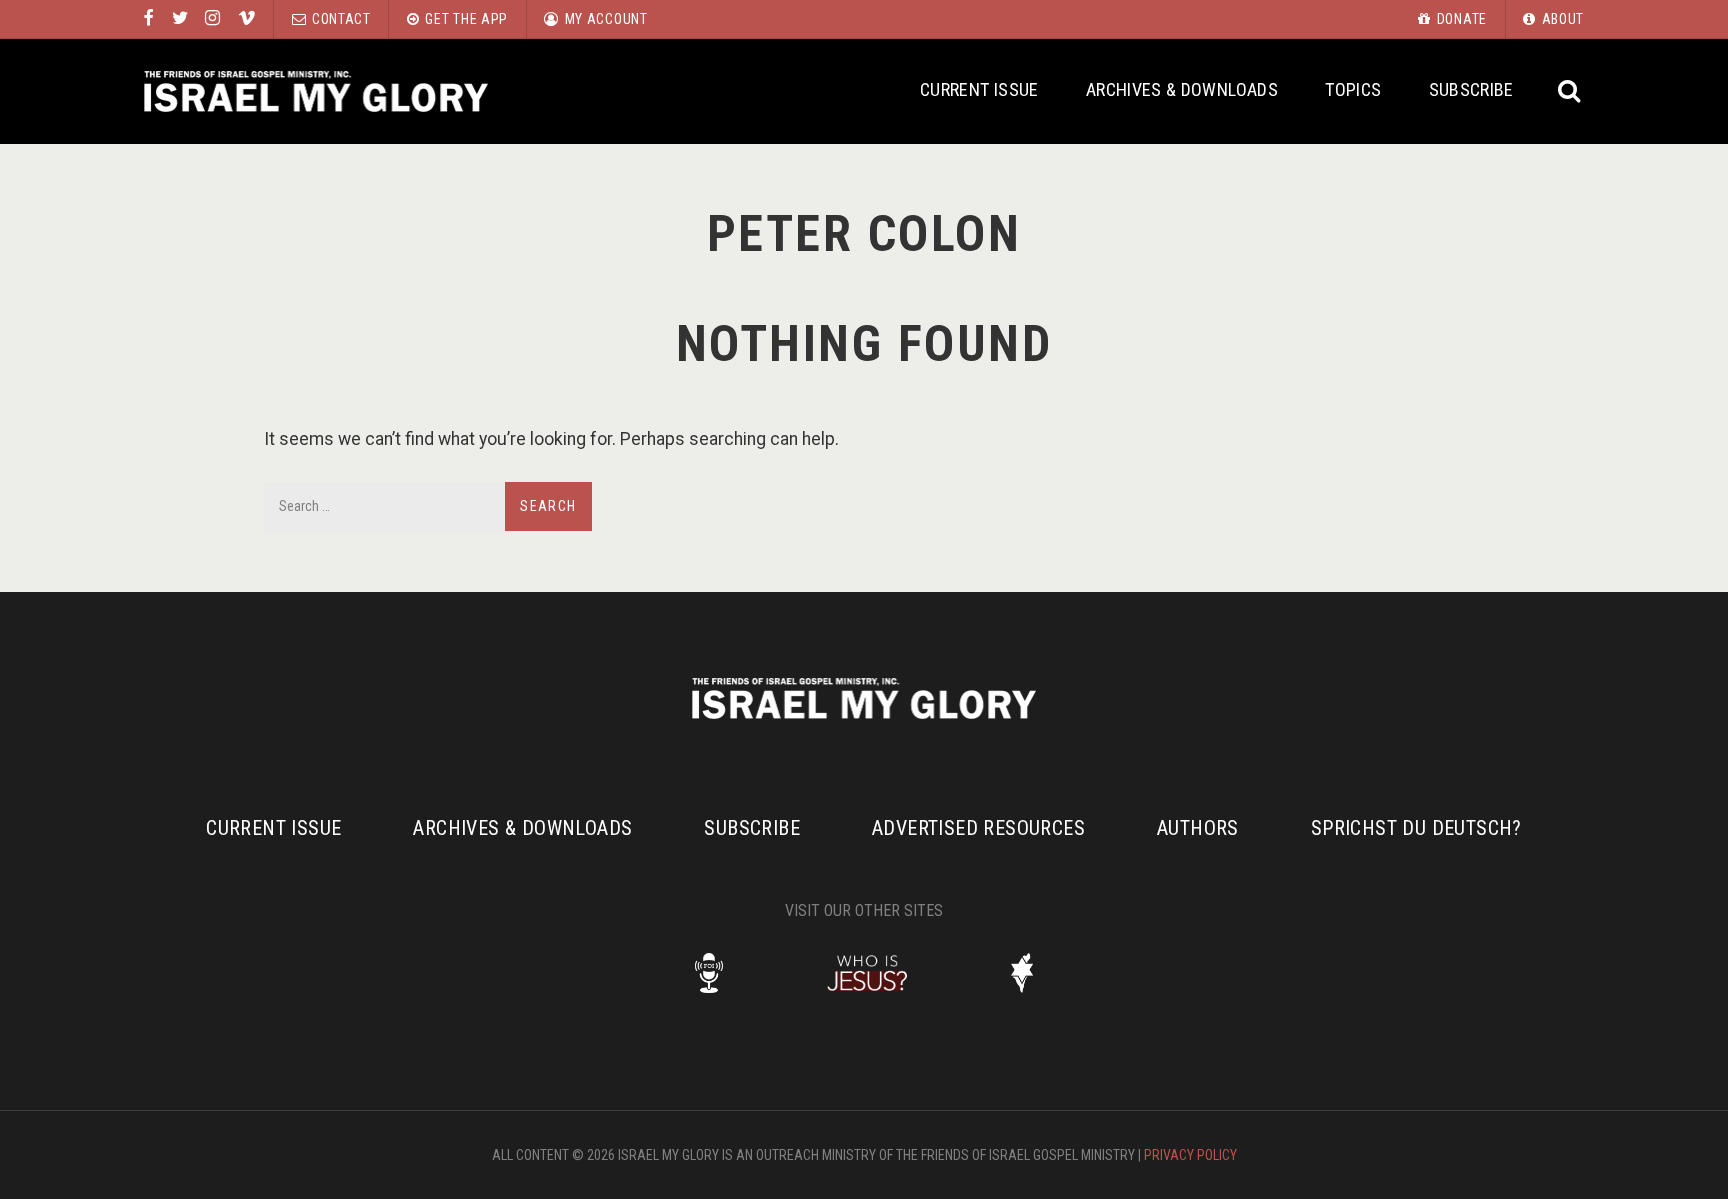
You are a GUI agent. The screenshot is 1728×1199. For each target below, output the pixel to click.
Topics (1353, 89)
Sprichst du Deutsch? (1416, 828)
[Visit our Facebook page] (149, 19)
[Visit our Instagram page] (212, 19)
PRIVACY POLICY (1190, 1155)
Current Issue (979, 89)
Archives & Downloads (1182, 89)
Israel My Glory (316, 91)
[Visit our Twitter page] (180, 19)
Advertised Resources (978, 828)
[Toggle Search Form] (1570, 91)
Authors (1198, 828)
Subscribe (1471, 89)
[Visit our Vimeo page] (247, 19)
